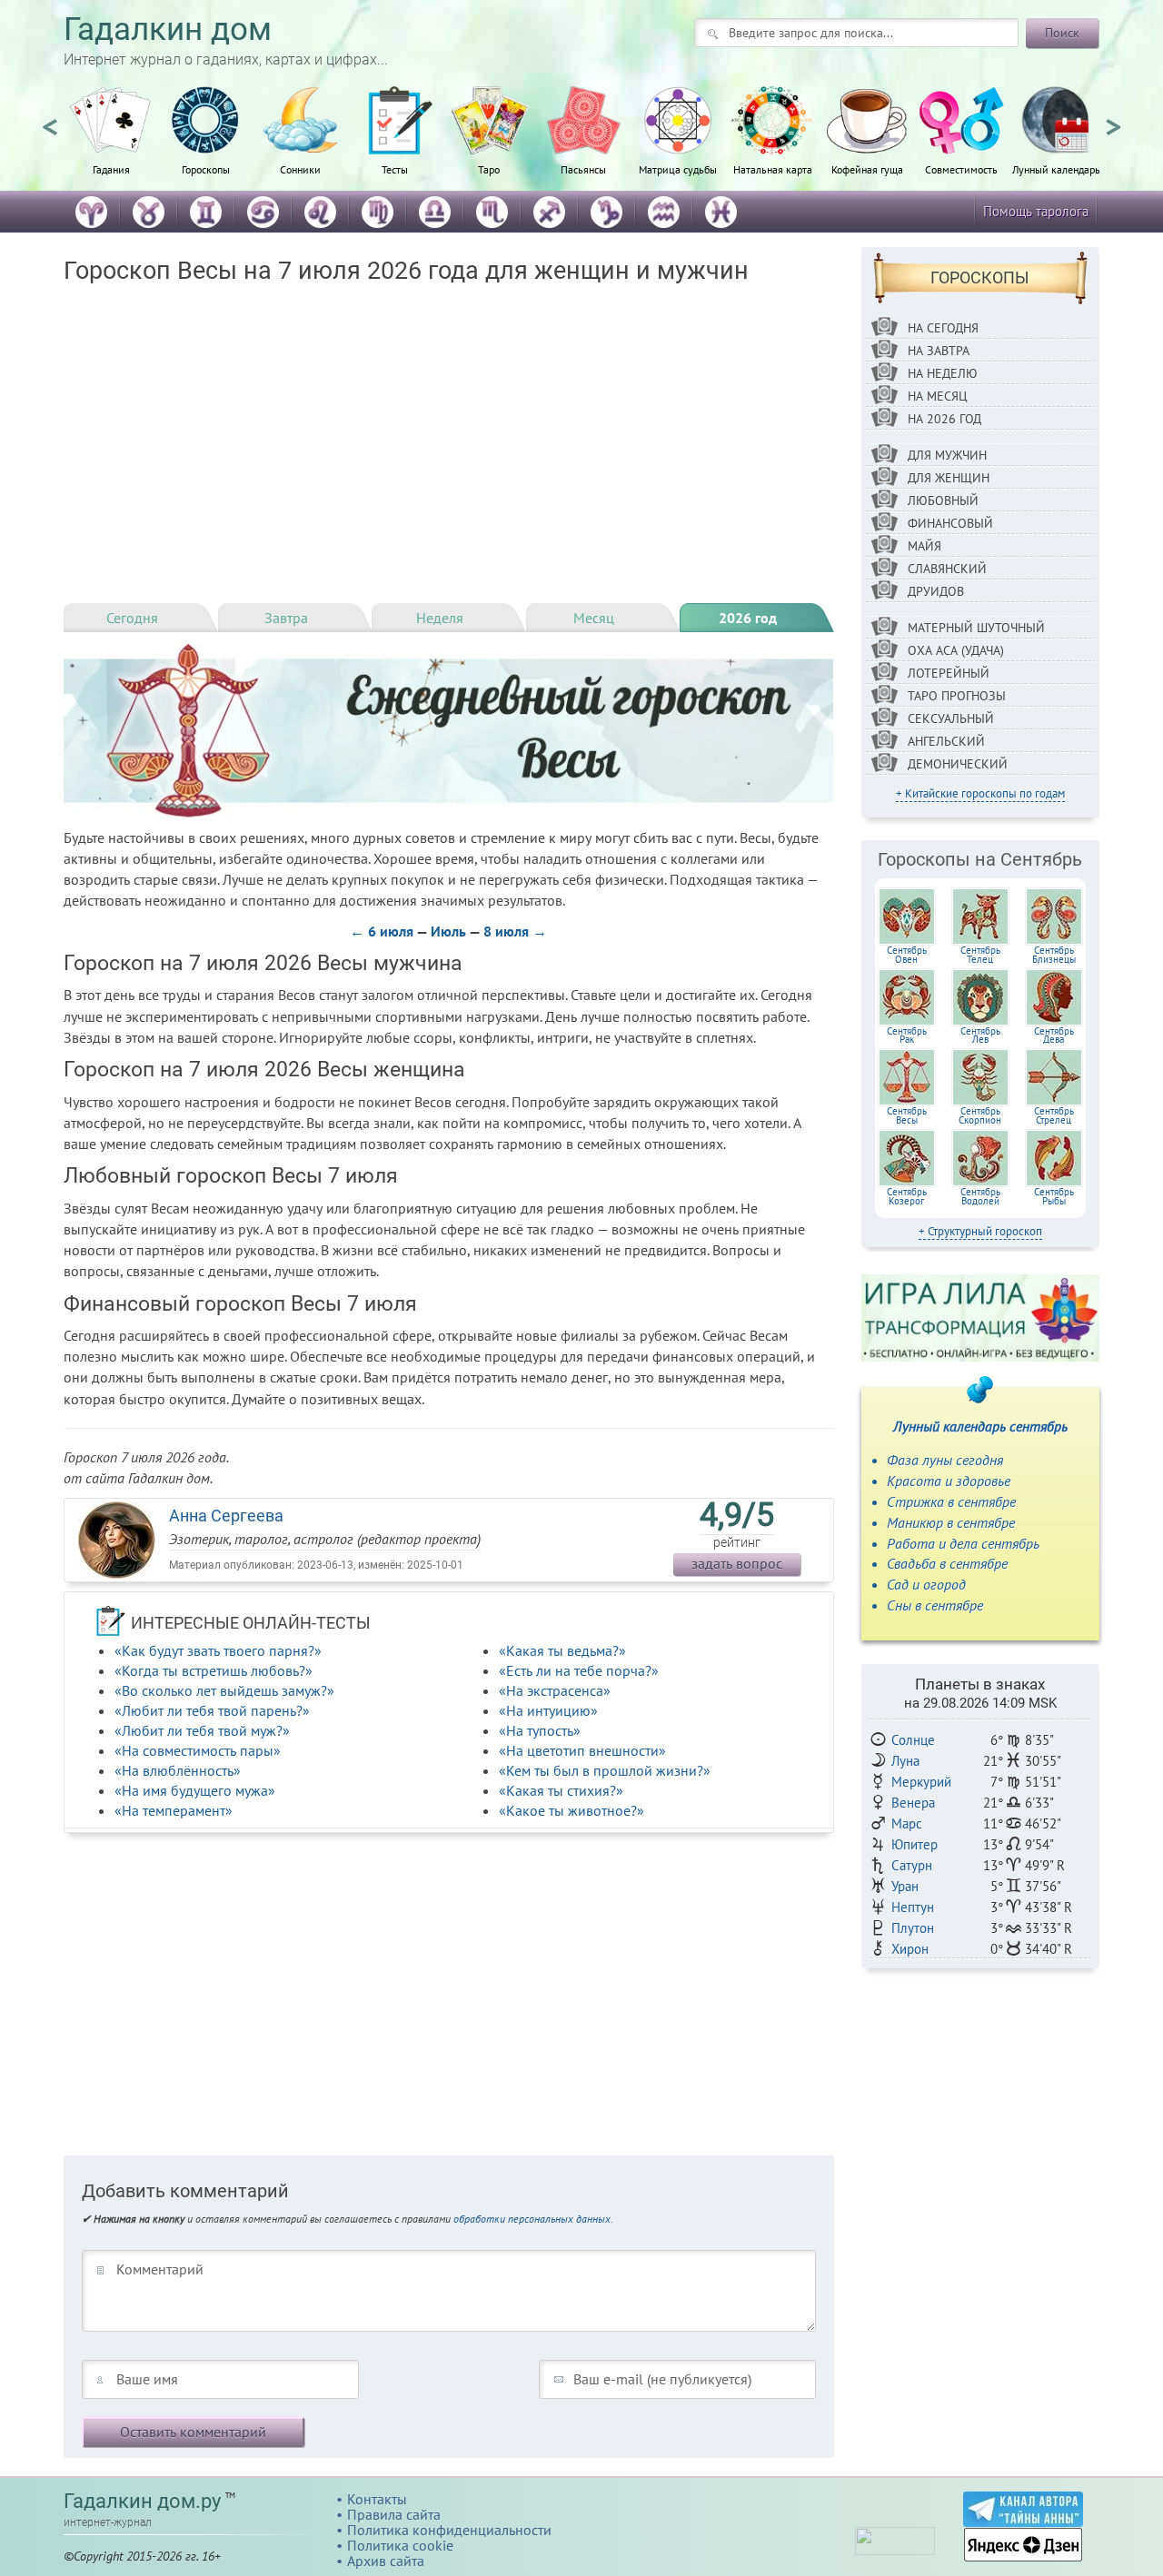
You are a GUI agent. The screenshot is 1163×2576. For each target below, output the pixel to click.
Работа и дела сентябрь (963, 1543)
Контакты (377, 2499)
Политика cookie (400, 2545)
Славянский (947, 569)
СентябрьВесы (907, 1115)
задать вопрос (737, 1563)
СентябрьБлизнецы (1054, 955)
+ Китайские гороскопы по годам (980, 793)
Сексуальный (951, 718)
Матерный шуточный (976, 628)
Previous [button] (50, 119)
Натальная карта (773, 169)
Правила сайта (394, 2514)
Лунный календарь (1056, 169)
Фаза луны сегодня (945, 1460)
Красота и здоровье (949, 1481)
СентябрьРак (907, 1035)
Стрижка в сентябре (951, 1501)
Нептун (913, 1907)
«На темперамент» (174, 1810)
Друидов (936, 591)
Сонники (300, 169)
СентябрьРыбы (1054, 1196)
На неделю (943, 373)
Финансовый (950, 523)
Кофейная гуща (867, 169)
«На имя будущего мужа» (195, 1790)
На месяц (938, 396)
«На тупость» (540, 1730)
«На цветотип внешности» (582, 1750)
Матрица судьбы (678, 169)
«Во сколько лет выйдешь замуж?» (224, 1690)
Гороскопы (206, 169)
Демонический (958, 764)
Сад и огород (926, 1584)
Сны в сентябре (935, 1605)
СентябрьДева (1054, 1035)
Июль (448, 931)
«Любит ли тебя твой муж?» (202, 1730)
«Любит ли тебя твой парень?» (212, 1710)
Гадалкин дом (168, 30)
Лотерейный (949, 673)
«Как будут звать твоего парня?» (218, 1650)
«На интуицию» (548, 1710)
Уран (905, 1886)
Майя (924, 546)
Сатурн (912, 1865)
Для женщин (949, 478)
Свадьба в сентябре (947, 1563)
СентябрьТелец (980, 955)
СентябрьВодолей (980, 1196)
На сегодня (943, 328)
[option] (111, 141)
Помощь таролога (1036, 211)
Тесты (395, 169)
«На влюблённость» (178, 1770)
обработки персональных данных (532, 2219)
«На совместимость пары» (198, 1750)
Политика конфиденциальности (449, 2530)
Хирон (910, 1949)
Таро (489, 169)
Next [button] (1113, 119)
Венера (913, 1803)
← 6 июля (382, 931)
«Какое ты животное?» (572, 1810)
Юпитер (914, 1844)
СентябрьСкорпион (980, 1115)
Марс (907, 1823)
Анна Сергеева (226, 1516)
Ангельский (946, 741)
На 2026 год (944, 419)
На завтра (939, 351)
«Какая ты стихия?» (561, 1790)
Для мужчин (947, 455)
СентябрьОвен (907, 955)
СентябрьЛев (980, 1035)
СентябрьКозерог (907, 1196)
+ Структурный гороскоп (980, 1231)
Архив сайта (386, 2561)
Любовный (943, 500)
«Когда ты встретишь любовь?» (214, 1670)
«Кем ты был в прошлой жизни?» (605, 1770)
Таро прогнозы (957, 696)
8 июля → (515, 931)
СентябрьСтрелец (1054, 1115)
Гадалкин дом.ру (142, 2501)
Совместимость (961, 169)
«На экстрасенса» (555, 1690)
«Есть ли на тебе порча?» (579, 1670)
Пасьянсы (583, 169)
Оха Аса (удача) (956, 650)
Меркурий (921, 1782)
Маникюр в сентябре (951, 1522)
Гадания (111, 169)
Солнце (913, 1740)
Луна (905, 1761)
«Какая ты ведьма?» (562, 1650)
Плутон (913, 1928)
